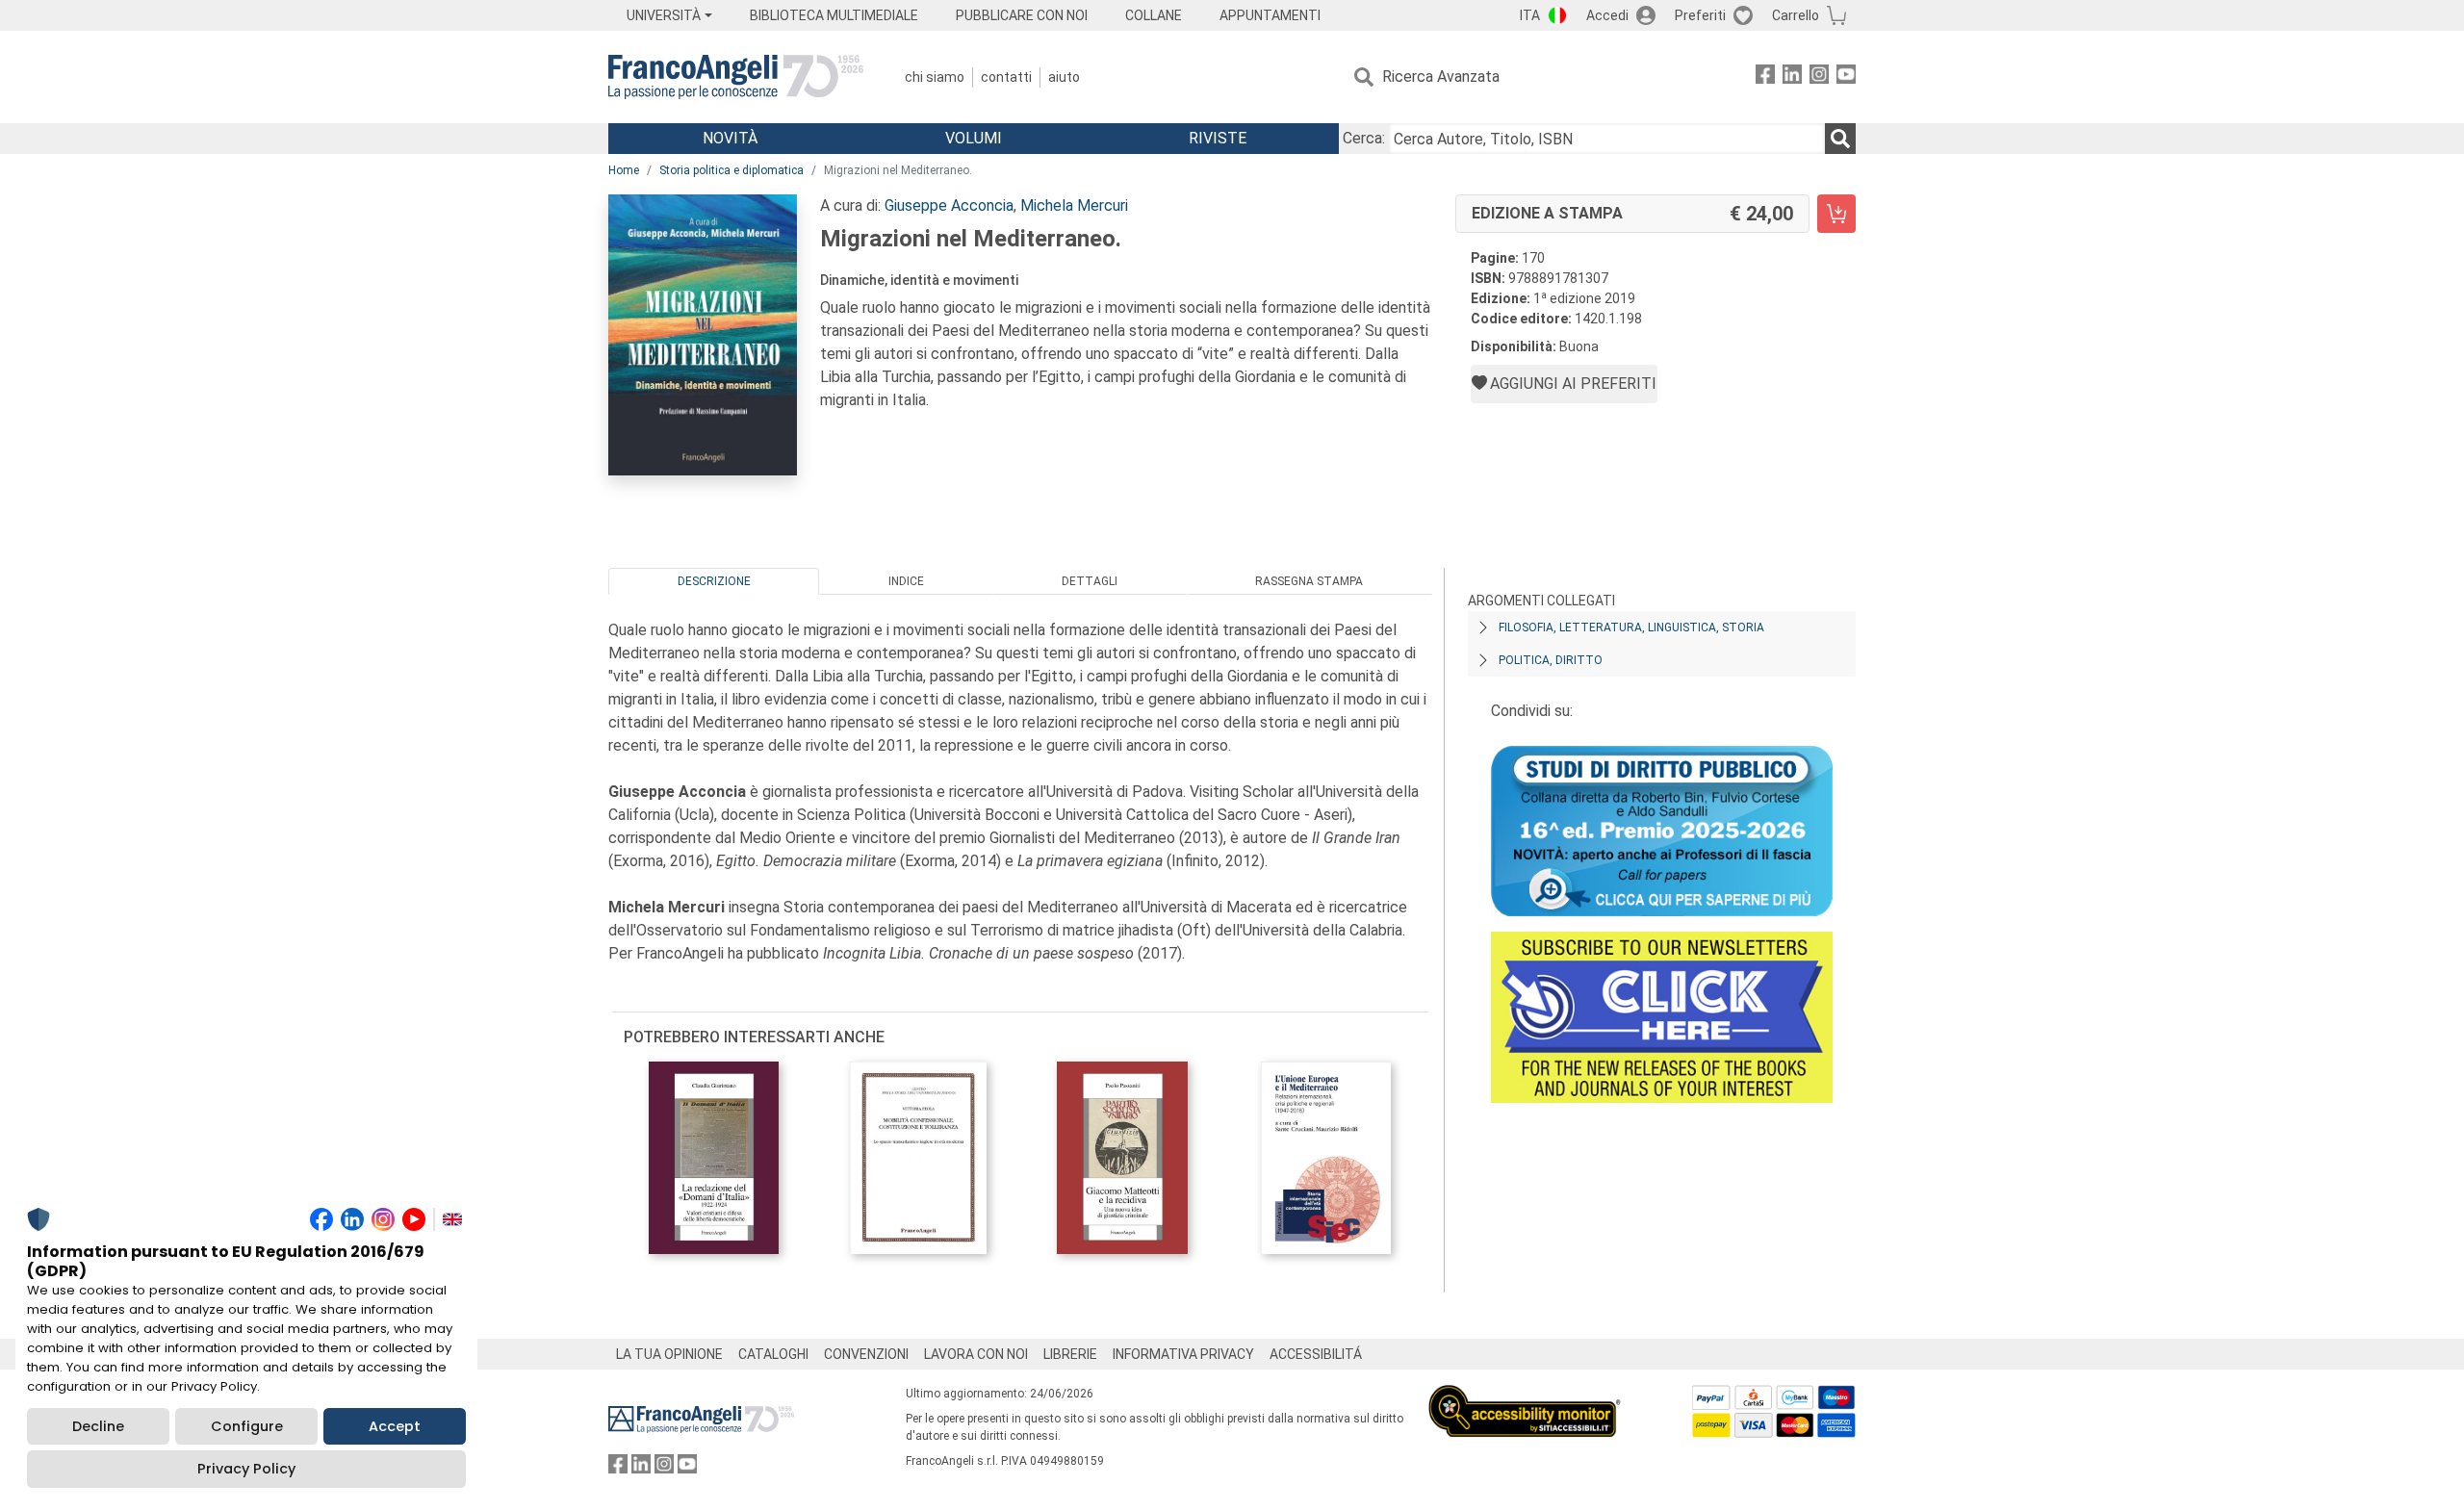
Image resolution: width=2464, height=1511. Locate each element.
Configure (247, 1426)
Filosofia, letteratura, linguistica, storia (1631, 627)
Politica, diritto (1551, 660)
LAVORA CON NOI (976, 1354)
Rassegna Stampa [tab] (1309, 581)
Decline (98, 1426)
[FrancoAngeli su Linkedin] (1792, 77)
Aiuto (1064, 77)
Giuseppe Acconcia (949, 205)
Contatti (1006, 77)
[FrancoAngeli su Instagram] (1819, 77)
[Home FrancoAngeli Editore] (736, 77)
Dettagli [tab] (1090, 581)
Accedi (1607, 15)
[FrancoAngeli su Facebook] (1765, 77)
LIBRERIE (1070, 1354)
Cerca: (1364, 138)
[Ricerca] (1840, 139)
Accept (395, 1426)
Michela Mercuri (1074, 205)
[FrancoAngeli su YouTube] (1846, 77)
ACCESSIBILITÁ (1316, 1354)
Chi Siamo (935, 77)
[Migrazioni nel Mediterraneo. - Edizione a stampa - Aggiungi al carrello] (1836, 214)
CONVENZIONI (866, 1354)
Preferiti (1700, 15)
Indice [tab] (906, 581)
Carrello (1796, 15)
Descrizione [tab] (714, 581)
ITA (1530, 15)
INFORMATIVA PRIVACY (1183, 1354)
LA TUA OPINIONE (669, 1354)
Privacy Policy (246, 1469)
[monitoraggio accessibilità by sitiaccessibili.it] (1525, 1396)
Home (624, 170)
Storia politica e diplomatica (731, 170)
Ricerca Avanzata (1441, 77)
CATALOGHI (773, 1354)
